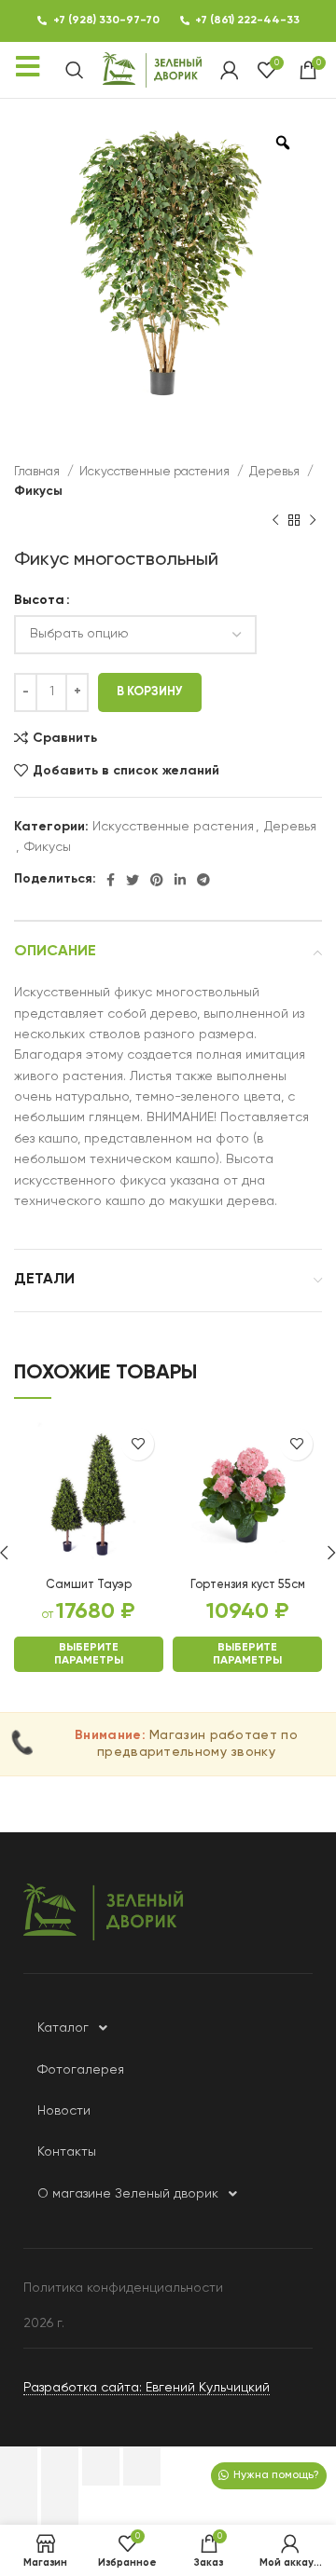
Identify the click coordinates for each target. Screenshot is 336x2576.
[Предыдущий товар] (275, 521)
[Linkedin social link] (180, 880)
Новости (64, 2111)
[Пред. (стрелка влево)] (19, 2505)
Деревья (276, 472)
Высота (39, 600)
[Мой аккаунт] (230, 70)
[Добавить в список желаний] (138, 1444)
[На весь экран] (101, 2466)
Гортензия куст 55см (248, 1585)
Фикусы (38, 492)
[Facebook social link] (111, 880)
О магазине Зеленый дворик (128, 2194)
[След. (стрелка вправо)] (60, 2505)
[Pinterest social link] (157, 880)
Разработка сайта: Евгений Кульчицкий (147, 2388)
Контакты (67, 2152)
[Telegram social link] (203, 880)
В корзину (150, 692)
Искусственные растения (156, 472)
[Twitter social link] (133, 880)
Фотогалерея (81, 2070)
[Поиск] (75, 70)
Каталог (63, 2028)
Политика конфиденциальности (123, 2288)
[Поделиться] (60, 2466)
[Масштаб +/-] (142, 2466)
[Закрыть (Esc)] (19, 2466)
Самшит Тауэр (89, 1585)
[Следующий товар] (313, 521)
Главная (38, 472)
